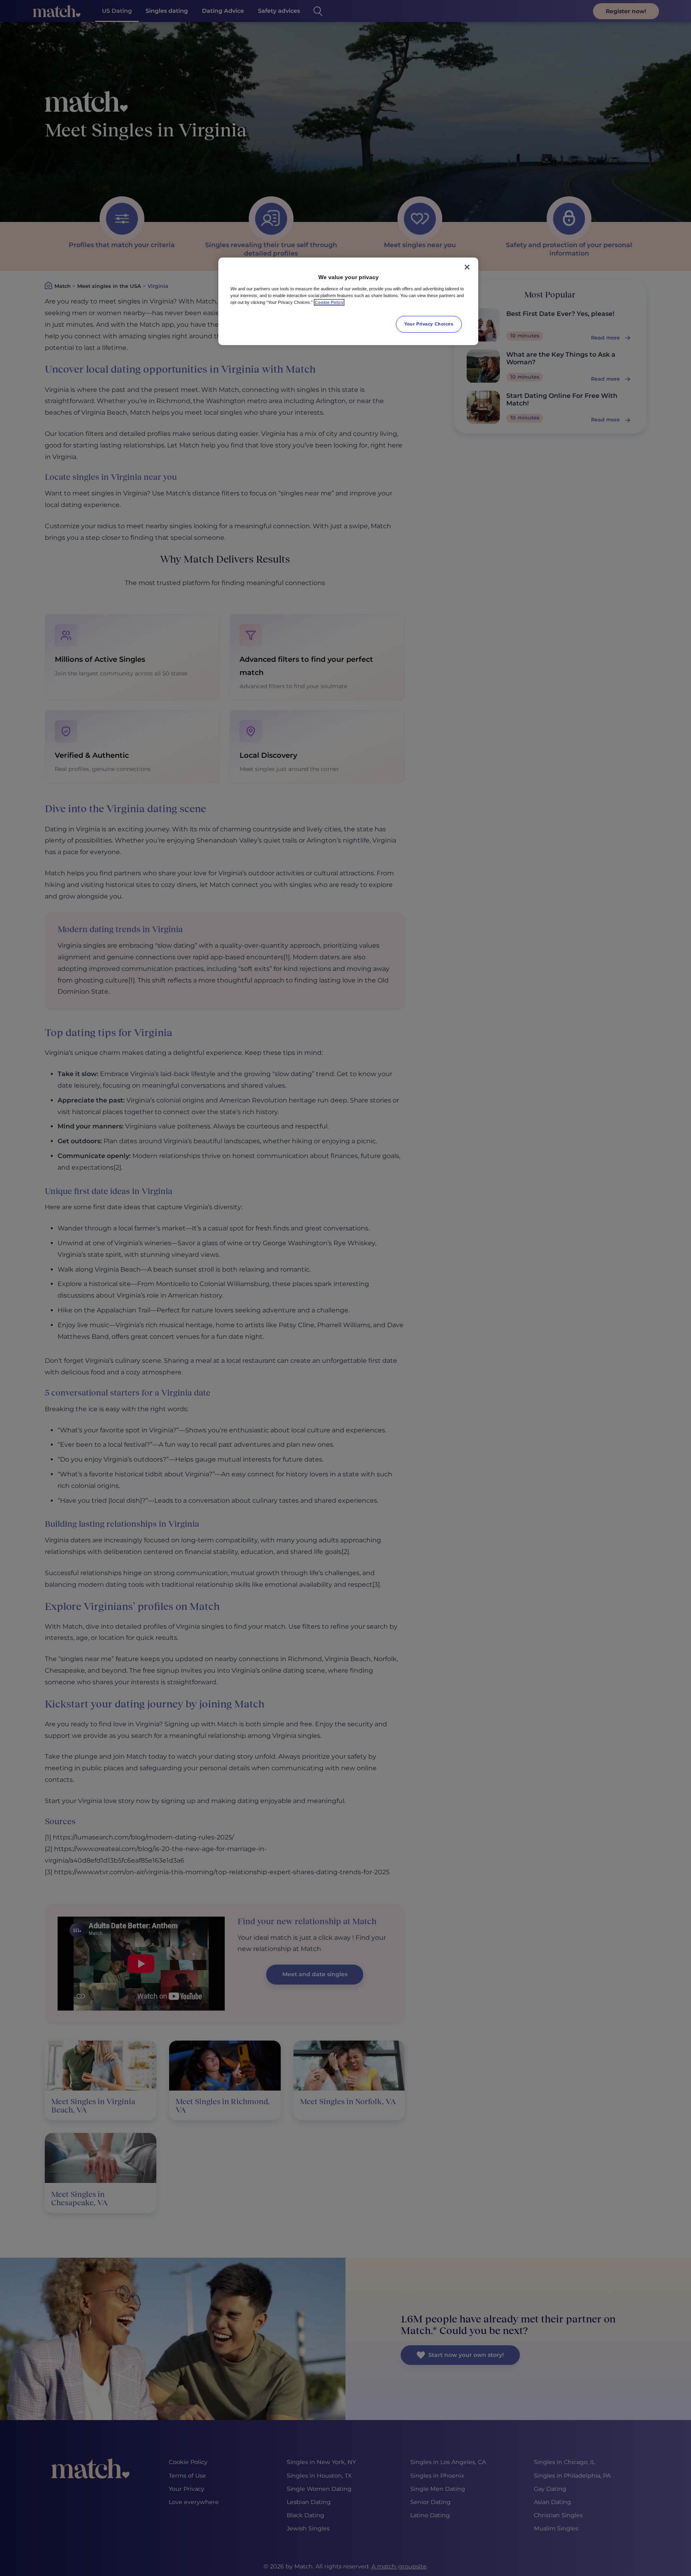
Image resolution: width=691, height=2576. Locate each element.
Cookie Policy (329, 302)
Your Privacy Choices (429, 324)
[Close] (467, 267)
